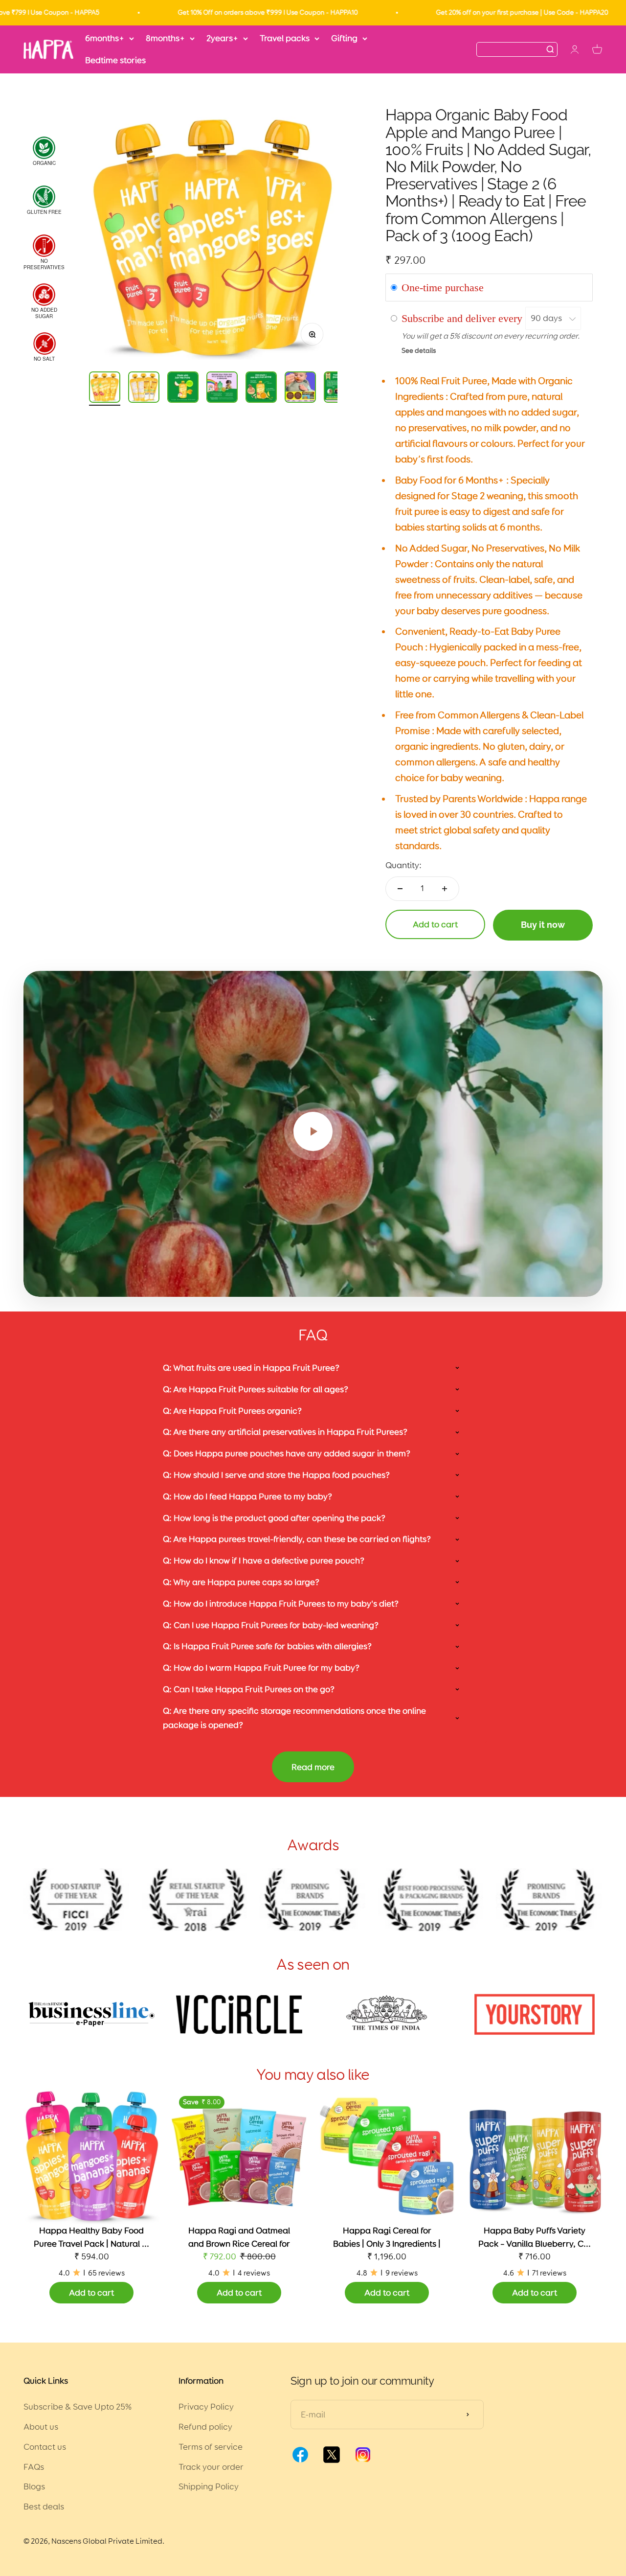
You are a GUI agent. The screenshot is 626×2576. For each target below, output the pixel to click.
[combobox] (511, 49)
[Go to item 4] (222, 389)
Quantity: (403, 865)
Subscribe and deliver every (463, 318)
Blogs (34, 2486)
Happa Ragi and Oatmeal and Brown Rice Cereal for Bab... (239, 2244)
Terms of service (211, 2447)
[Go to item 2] (144, 389)
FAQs (34, 2467)
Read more (313, 1767)
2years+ (222, 38)
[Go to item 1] (105, 389)
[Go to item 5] (261, 389)
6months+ (105, 38)
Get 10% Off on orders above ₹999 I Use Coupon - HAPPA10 (195, 12)
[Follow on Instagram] (363, 2461)
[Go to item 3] (183, 389)
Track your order (211, 2467)
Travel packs (285, 38)
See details (419, 350)
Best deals (44, 2507)
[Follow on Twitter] (332, 2461)
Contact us (45, 2447)
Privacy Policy (206, 2407)
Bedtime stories (115, 60)
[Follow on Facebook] (300, 2461)
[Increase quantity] (445, 889)
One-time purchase (443, 287)
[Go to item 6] (300, 389)
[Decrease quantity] (400, 889)
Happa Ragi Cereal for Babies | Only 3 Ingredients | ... (387, 2244)
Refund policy (205, 2427)
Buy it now (543, 925)
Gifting (344, 38)
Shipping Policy (209, 2486)
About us (41, 2427)
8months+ (165, 38)
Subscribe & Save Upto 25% (78, 2407)
